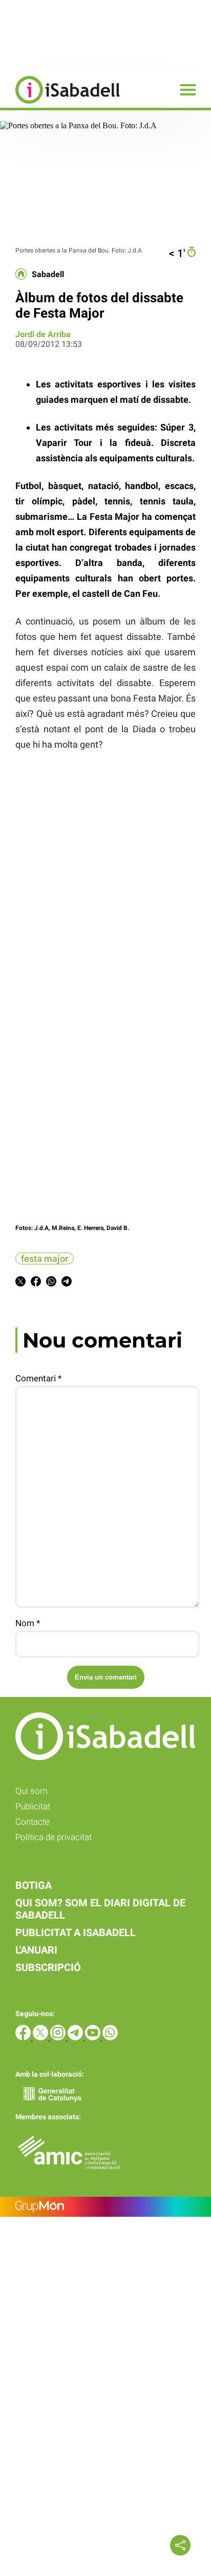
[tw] (41, 2037)
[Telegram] (76, 2037)
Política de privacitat (54, 1837)
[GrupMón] (105, 2207)
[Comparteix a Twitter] (20, 1283)
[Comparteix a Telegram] (67, 1283)
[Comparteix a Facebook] (36, 1283)
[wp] (110, 2037)
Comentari (38, 1378)
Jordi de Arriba (43, 334)
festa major (45, 1258)
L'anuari (36, 1950)
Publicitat (33, 1806)
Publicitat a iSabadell (76, 1933)
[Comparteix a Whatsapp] (51, 1283)
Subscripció (48, 1967)
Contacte (33, 1822)
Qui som (31, 1791)
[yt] (94, 2037)
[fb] (24, 2037)
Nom (28, 1623)
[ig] (59, 2037)
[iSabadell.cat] (60, 105)
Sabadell (48, 275)
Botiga (34, 1885)
